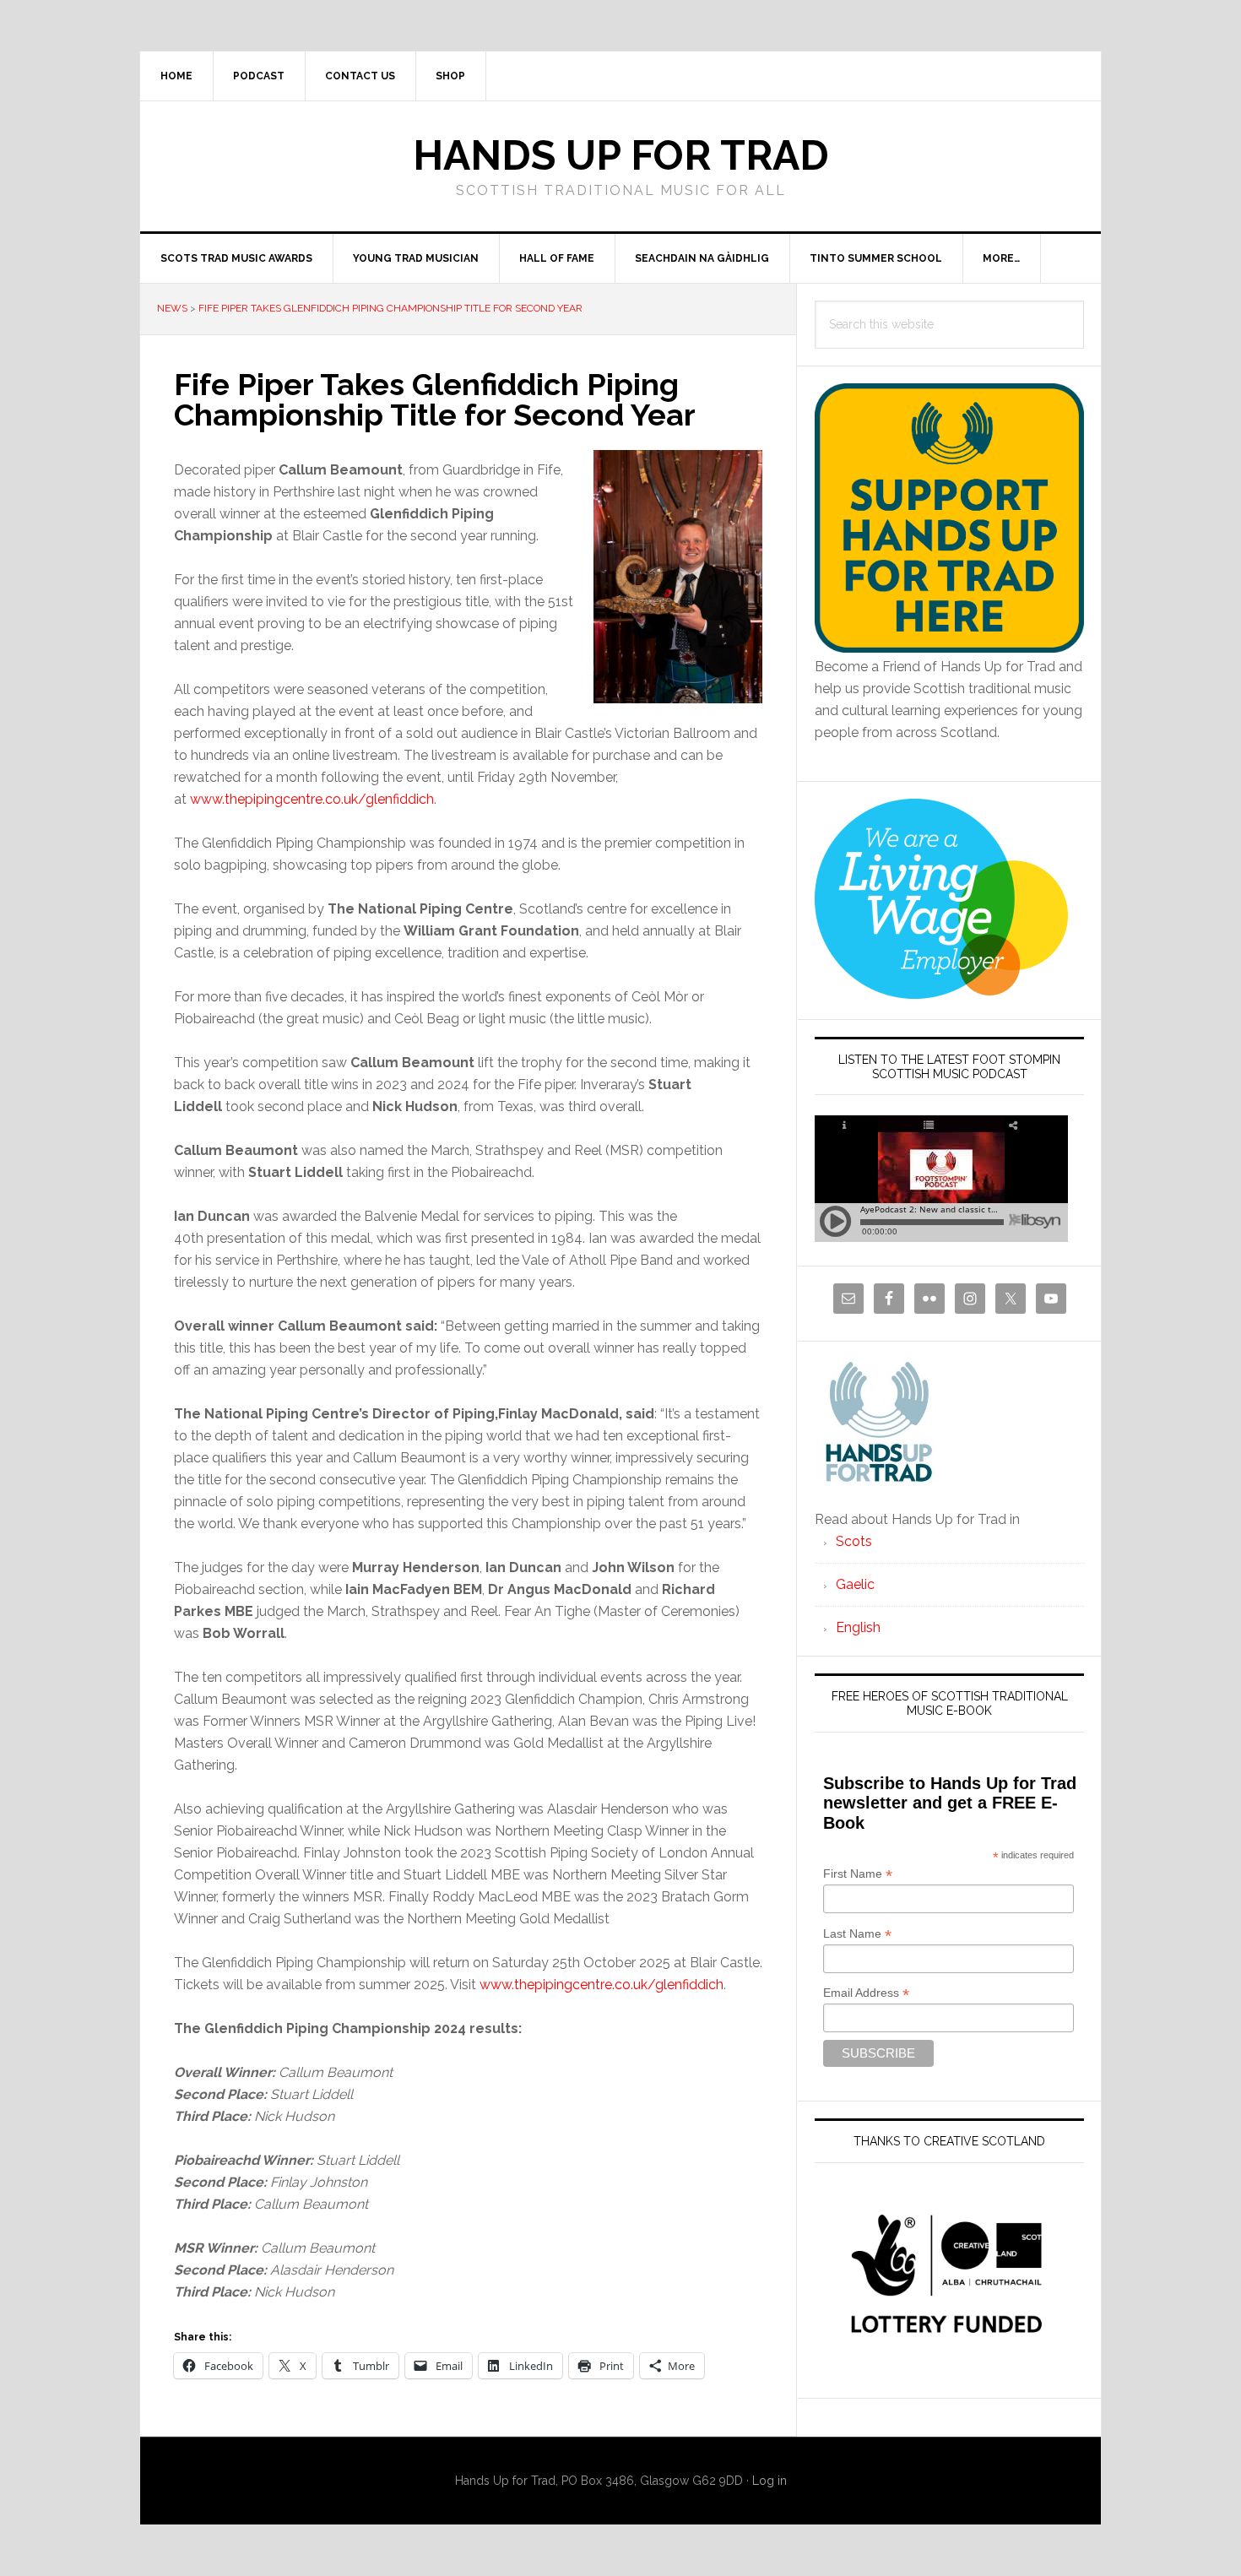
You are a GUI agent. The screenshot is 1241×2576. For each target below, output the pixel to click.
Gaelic (855, 1584)
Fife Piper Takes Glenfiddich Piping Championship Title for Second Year (390, 308)
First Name (858, 1874)
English (858, 1627)
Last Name (857, 1934)
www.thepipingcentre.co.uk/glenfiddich (312, 799)
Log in (770, 2481)
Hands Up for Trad (621, 155)
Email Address (866, 1993)
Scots (854, 1541)
